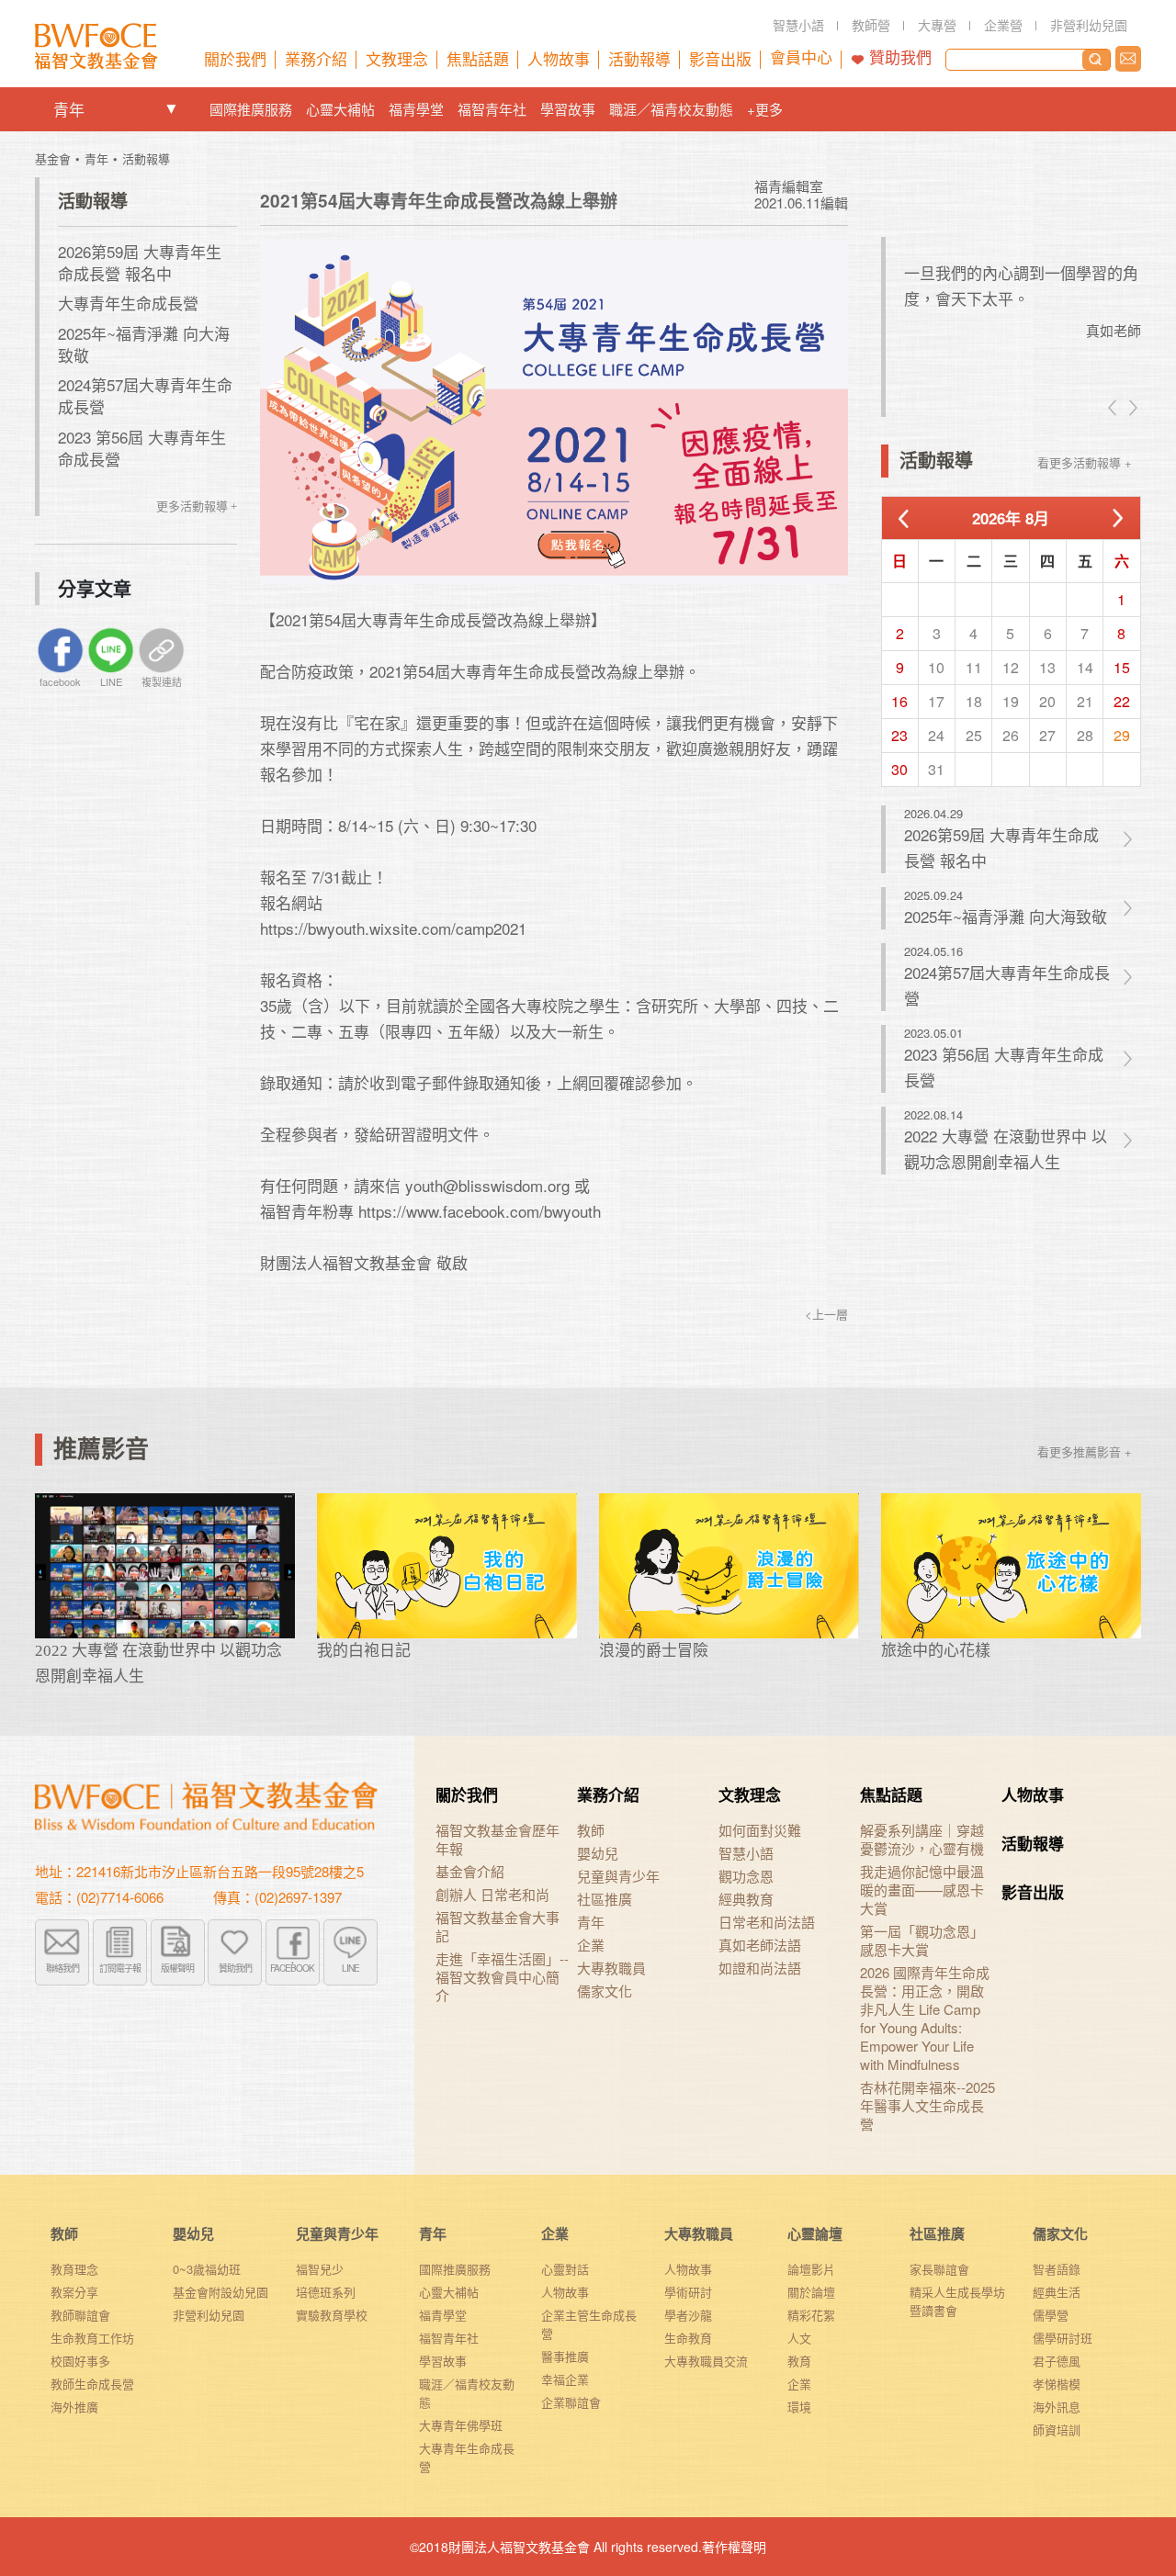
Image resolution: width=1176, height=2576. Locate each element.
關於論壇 (811, 2292)
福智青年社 (492, 109)
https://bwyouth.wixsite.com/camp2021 (393, 928)
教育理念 (74, 2269)
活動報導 (146, 158)
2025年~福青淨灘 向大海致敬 (144, 344)
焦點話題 (891, 1794)
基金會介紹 (470, 1872)
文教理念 (750, 1794)
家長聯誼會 (939, 2269)
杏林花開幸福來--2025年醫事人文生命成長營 (927, 2106)
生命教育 (688, 2338)
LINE (351, 1968)
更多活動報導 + (196, 506)
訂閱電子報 (120, 1968)
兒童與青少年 (618, 1876)
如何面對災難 (760, 1830)
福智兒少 (320, 2269)
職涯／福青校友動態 (671, 109)
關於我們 (467, 1794)
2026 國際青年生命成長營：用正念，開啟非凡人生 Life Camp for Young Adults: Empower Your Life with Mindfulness (925, 2019)
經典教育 (746, 1899)
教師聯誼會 (80, 2315)
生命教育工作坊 (92, 2338)
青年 (69, 109)
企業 (591, 1945)
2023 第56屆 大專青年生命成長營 (142, 448)
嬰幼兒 (598, 1853)
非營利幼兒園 (209, 2315)
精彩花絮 (811, 2315)
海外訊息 (1057, 2407)
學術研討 (688, 2292)
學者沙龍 (688, 2315)
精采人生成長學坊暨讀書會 (957, 2301)
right (1132, 408)
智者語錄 (1057, 2269)
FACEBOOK (292, 1968)
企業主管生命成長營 (589, 2324)
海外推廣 (74, 2407)
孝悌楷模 (1057, 2384)
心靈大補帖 (340, 109)
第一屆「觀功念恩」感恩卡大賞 (922, 1940)
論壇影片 (811, 2269)
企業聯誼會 (571, 2402)
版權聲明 (177, 1968)
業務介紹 (608, 1794)
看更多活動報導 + (1085, 462)
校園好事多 (80, 2361)
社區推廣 (605, 1899)
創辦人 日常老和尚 (492, 1895)
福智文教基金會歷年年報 (498, 1839)
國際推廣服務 (251, 109)
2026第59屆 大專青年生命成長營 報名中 (140, 262)
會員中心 (801, 58)
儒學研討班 (1063, 2338)
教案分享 (74, 2292)
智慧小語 (746, 1853)
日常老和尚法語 (767, 1922)
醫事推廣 (565, 2356)
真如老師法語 (760, 1945)
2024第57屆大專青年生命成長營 (145, 395)
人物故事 (1033, 1794)
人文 (799, 2338)
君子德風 (1057, 2361)
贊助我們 (900, 58)
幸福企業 (565, 2379)
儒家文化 (605, 1991)
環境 (799, 2407)
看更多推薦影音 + (1085, 1451)
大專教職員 (611, 1968)
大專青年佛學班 (461, 2425)
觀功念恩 (746, 1876)
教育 (799, 2361)
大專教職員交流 (706, 2361)
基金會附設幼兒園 (220, 2292)
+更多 (765, 109)
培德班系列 (326, 2292)
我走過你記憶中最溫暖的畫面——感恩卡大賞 (922, 1890)
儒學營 (1051, 2315)
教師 (591, 1830)
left (1114, 408)
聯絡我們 (1128, 59)
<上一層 (826, 1314)
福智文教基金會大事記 (498, 1927)
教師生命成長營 (92, 2384)
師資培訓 (1057, 2430)
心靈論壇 (815, 2233)
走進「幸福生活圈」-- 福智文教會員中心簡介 (502, 1977)
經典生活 (1057, 2292)
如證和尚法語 (760, 1968)
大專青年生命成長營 (128, 303)
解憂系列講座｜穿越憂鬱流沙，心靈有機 (922, 1839)
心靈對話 (565, 2269)
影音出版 (1033, 1892)
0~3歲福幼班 (207, 2269)
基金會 (53, 158)
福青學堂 (416, 109)
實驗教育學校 (332, 2315)
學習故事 (568, 109)
